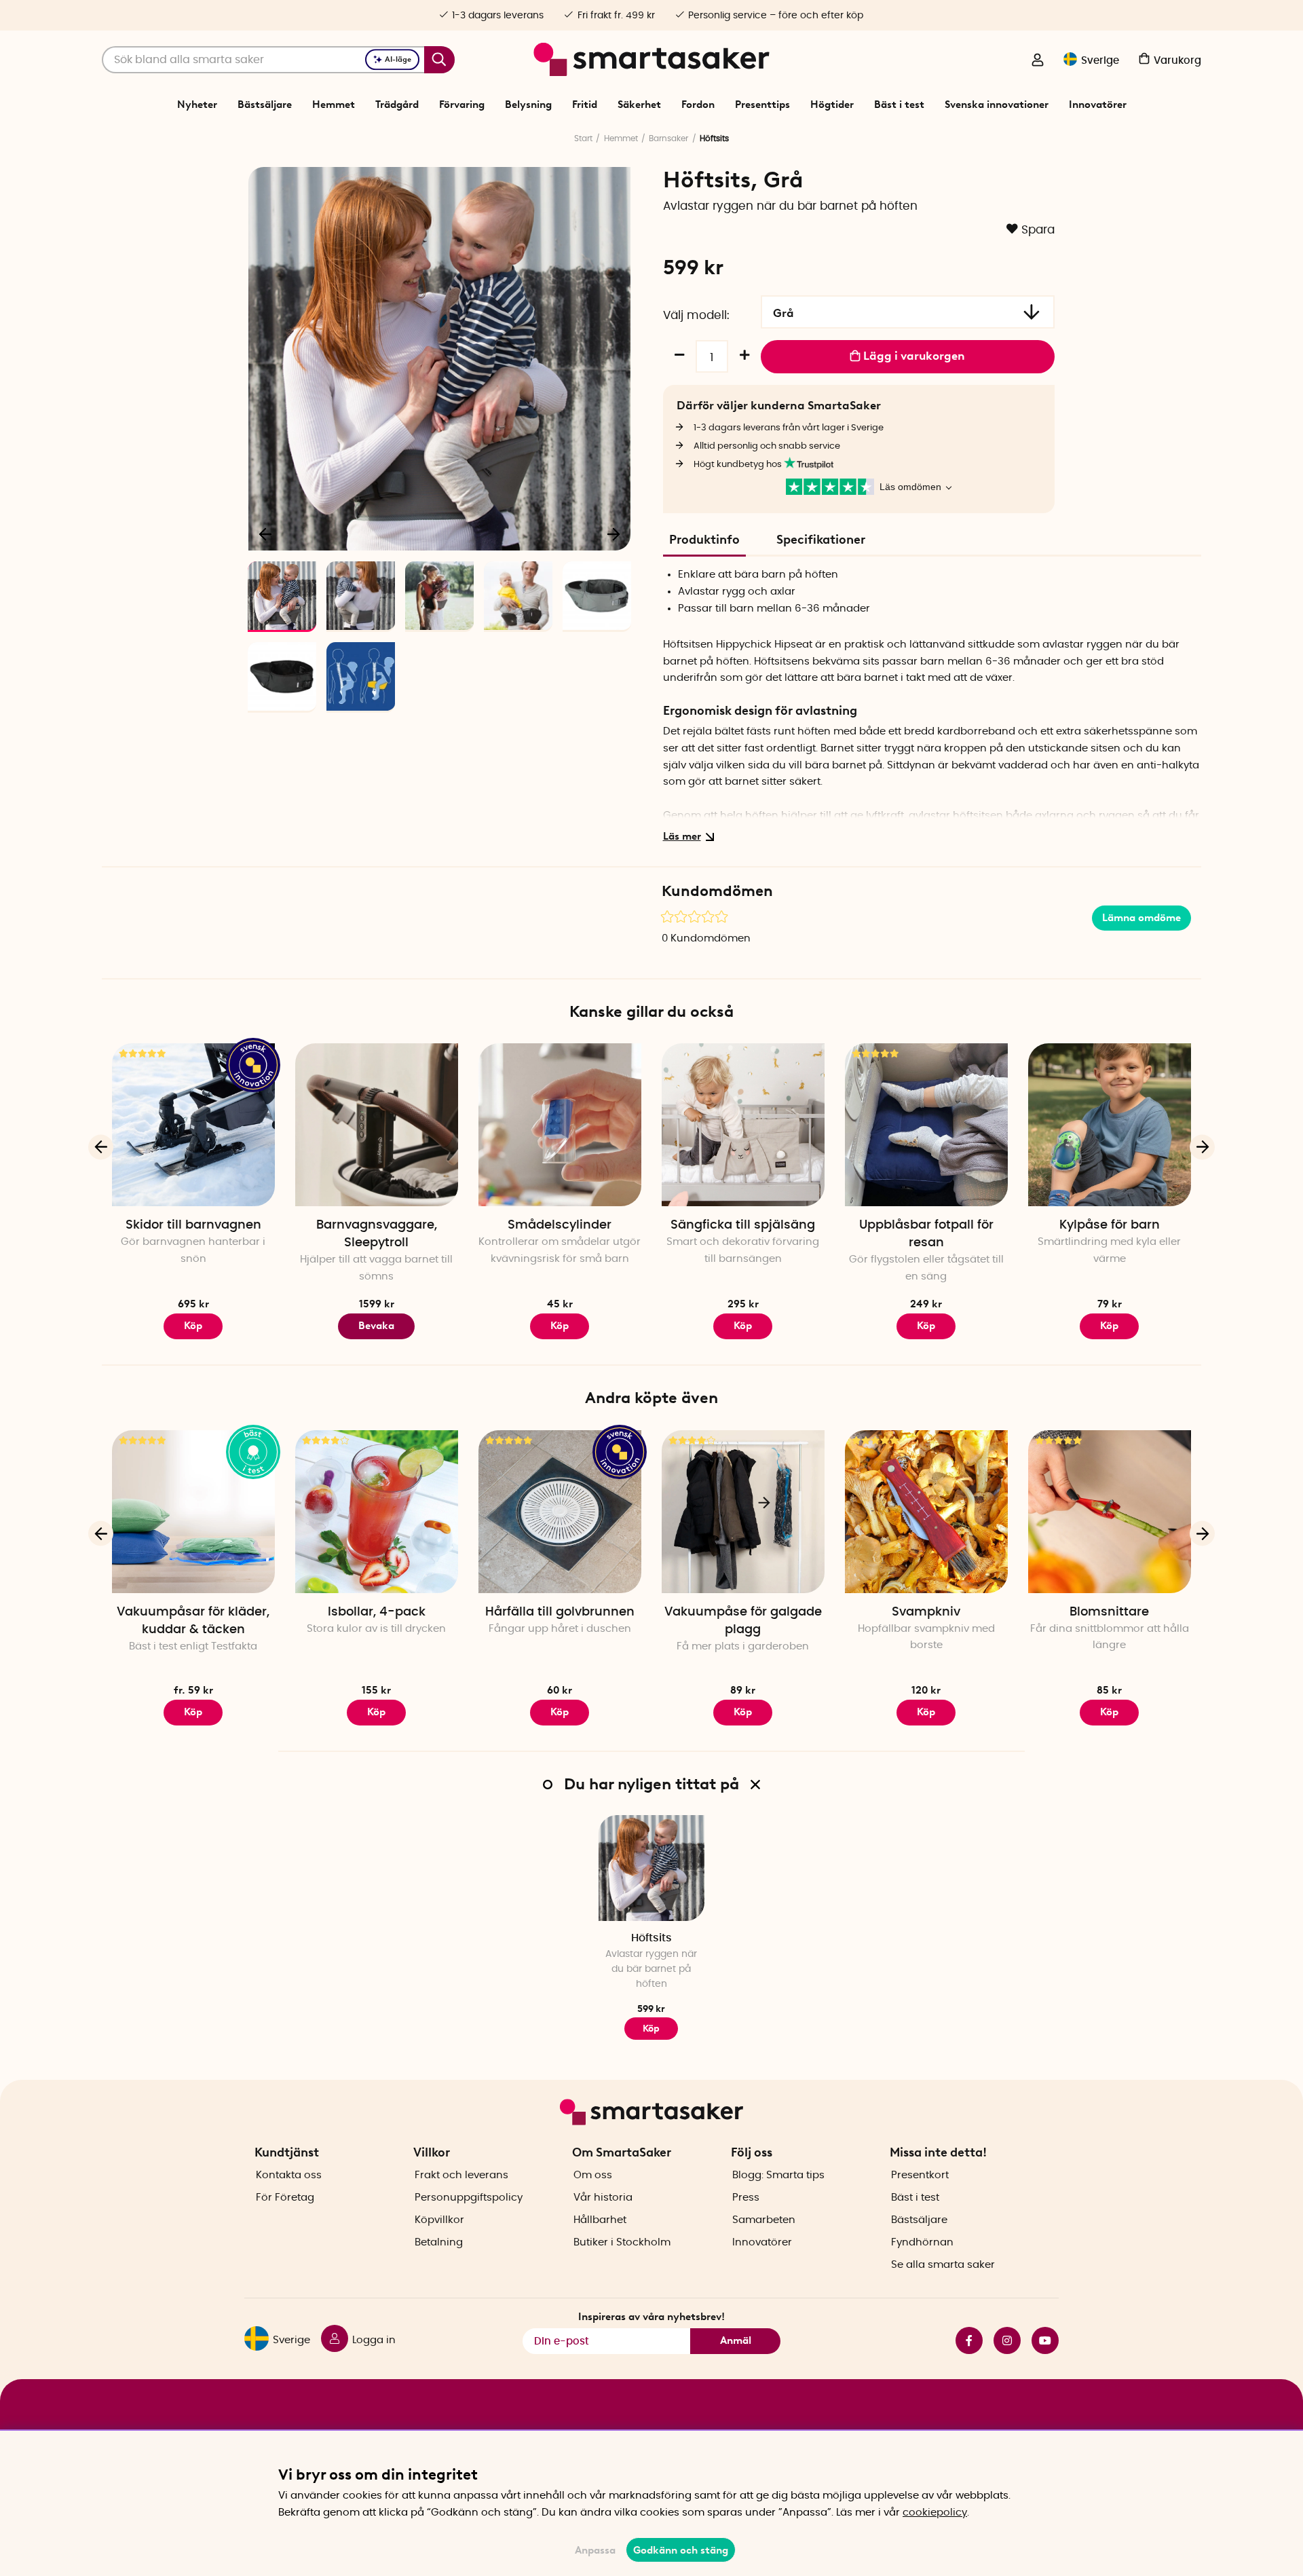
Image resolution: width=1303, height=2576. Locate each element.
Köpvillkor (439, 2220)
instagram (1002, 2340)
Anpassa (595, 2550)
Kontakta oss (289, 2175)
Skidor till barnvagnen (193, 1225)
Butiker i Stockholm (622, 2242)
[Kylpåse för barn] (1110, 1125)
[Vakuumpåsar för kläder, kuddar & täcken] (193, 1512)
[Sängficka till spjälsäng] (743, 1125)
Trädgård (397, 105)
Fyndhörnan (922, 2242)
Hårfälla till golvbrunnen (560, 1612)
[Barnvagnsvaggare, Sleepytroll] (377, 1125)
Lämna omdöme (1141, 918)
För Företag (285, 2198)
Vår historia (603, 2198)
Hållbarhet (600, 2220)
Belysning (528, 105)
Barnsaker (668, 138)
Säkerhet (639, 105)
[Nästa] (613, 534)
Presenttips (762, 105)
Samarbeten (764, 2220)
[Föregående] (266, 534)
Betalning (439, 2242)
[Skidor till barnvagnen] (193, 1125)
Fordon (698, 105)
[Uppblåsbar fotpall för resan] (926, 1125)
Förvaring (462, 105)
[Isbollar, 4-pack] (377, 1512)
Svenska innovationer (997, 105)
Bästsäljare (265, 105)
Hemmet (334, 105)
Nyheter (197, 105)
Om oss (593, 2175)
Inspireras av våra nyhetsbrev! (651, 2317)
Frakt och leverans (461, 2175)
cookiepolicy (935, 2513)
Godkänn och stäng (681, 2550)
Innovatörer (1098, 105)
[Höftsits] (651, 1868)
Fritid (585, 105)
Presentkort (920, 2175)
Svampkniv (926, 1612)
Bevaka (376, 1326)
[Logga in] (1038, 61)
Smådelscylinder (560, 1225)
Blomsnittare (1109, 1612)
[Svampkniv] (926, 1512)
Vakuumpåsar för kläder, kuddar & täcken (193, 1621)
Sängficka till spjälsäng (743, 1225)
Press (746, 2198)
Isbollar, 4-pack (377, 1612)
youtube (1040, 2340)
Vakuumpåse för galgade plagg (743, 1621)
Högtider (832, 105)
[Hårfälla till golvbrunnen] (560, 1512)
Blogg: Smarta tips (778, 2175)
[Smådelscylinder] (560, 1125)
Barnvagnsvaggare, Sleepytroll (377, 1234)
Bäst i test (899, 105)
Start (583, 138)
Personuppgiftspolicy (469, 2198)
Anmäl (736, 2340)
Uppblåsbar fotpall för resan (926, 1234)
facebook (964, 2340)
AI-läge (398, 59)
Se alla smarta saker (943, 2265)
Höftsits (651, 1938)
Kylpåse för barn (1110, 1225)
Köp (193, 1326)
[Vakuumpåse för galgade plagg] (743, 1512)
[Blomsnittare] (1110, 1512)
